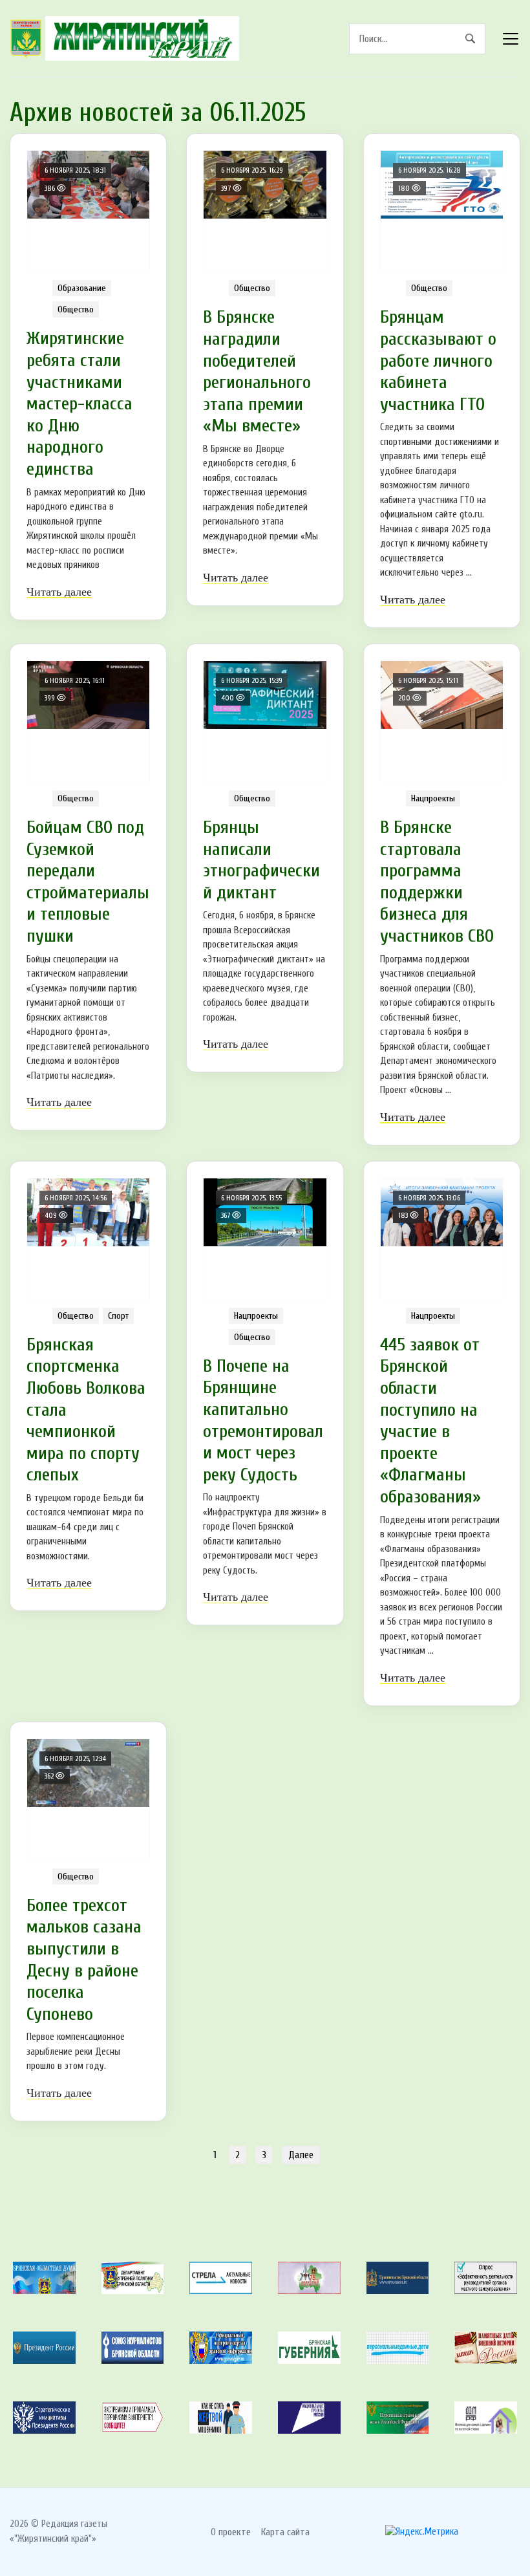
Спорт (118, 1316)
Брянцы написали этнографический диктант (261, 860)
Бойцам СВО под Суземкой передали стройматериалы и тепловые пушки (88, 882)
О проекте (231, 2532)
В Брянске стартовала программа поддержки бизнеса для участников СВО (437, 882)
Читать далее (59, 592)
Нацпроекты (433, 798)
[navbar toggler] (511, 39)
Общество (76, 309)
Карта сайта (285, 2532)
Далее (301, 2155)
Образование (82, 288)
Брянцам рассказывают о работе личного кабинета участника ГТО (438, 360)
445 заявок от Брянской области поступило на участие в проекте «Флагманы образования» (430, 1421)
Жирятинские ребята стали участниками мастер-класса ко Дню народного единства (79, 404)
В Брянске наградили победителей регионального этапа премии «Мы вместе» (257, 371)
